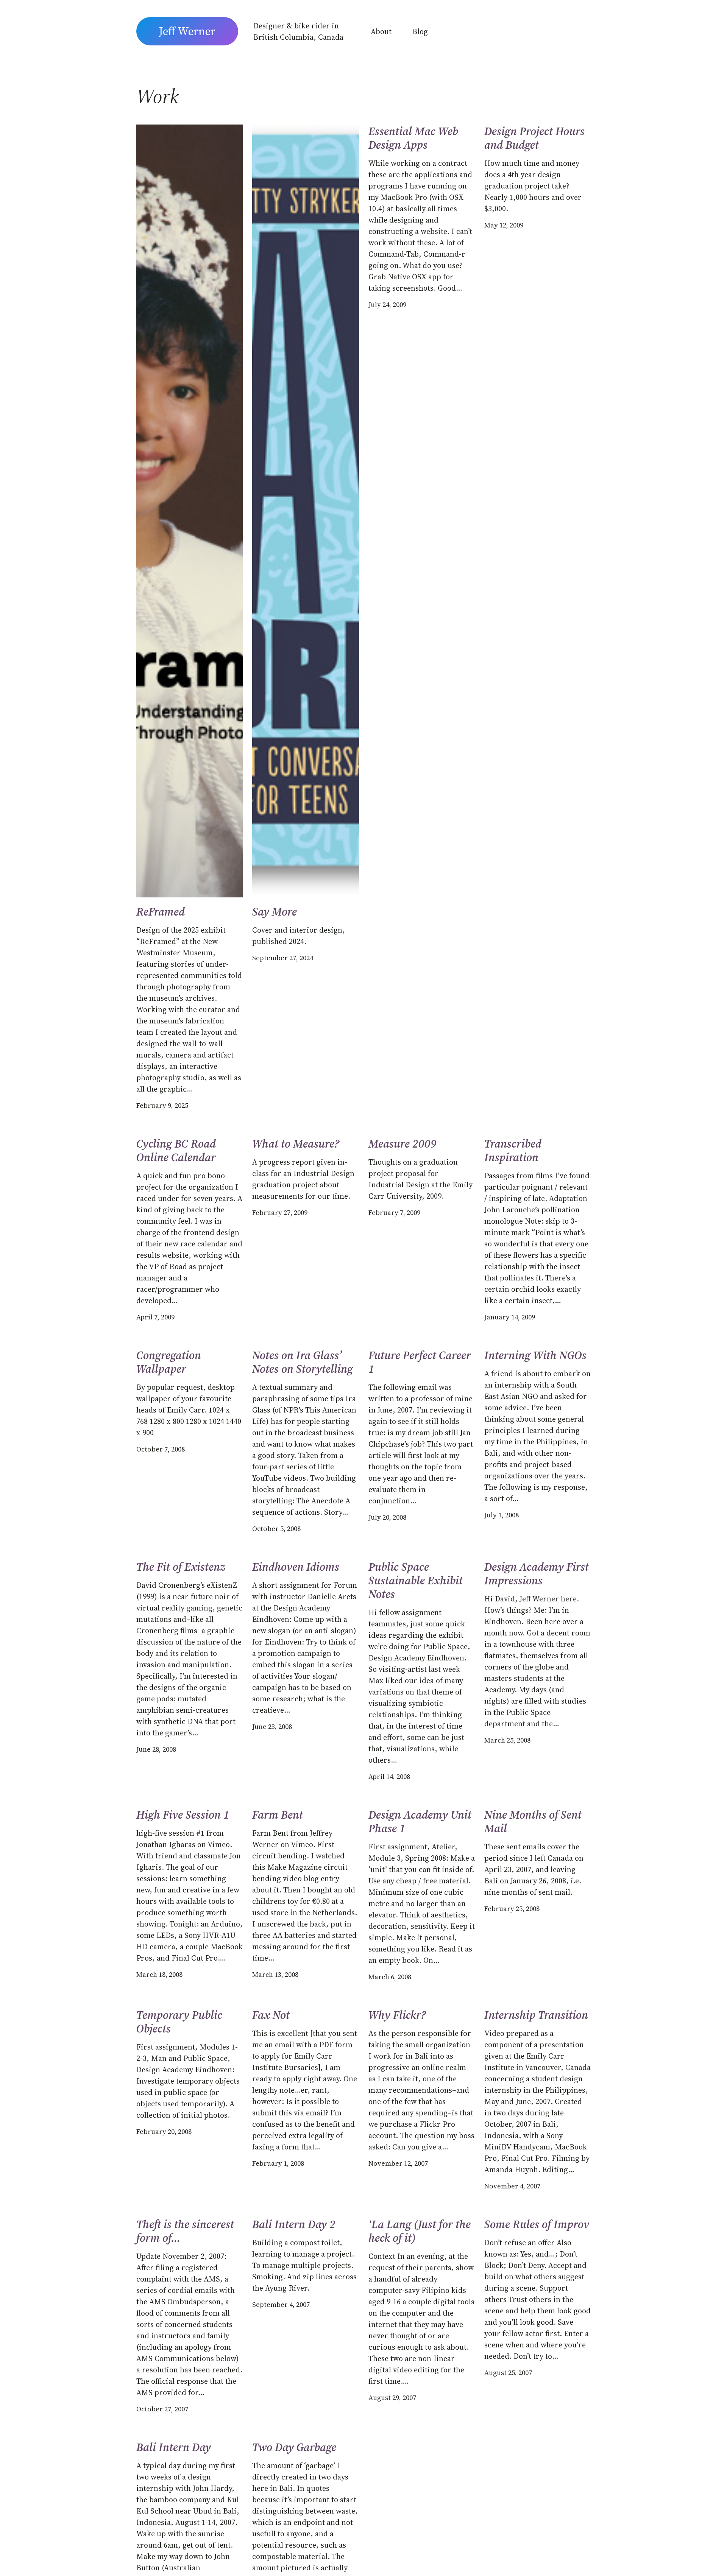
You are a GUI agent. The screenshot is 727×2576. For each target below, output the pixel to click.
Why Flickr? (397, 2015)
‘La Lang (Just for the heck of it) (420, 2231)
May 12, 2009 (504, 225)
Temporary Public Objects (179, 2022)
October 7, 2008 (161, 1449)
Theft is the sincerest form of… (185, 2231)
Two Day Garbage (294, 2447)
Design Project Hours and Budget (534, 138)
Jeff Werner (187, 31)
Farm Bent (278, 1815)
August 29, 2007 (392, 2398)
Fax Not (271, 2015)
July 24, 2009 (387, 304)
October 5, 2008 (276, 1529)
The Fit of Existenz (181, 1567)
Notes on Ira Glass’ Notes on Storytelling (303, 1362)
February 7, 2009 (394, 1212)
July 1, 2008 (502, 1515)
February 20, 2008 (164, 2131)
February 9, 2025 (162, 1105)
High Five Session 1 (183, 1815)
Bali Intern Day (174, 2447)
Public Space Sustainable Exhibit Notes (416, 1581)
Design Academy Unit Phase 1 (420, 1822)
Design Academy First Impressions (537, 1574)
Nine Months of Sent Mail (533, 1822)
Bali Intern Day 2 (294, 2224)
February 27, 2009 (280, 1212)
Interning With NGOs (535, 1355)
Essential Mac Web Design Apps (413, 138)
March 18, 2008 (159, 1974)
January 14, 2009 (510, 1317)
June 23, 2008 (272, 1726)
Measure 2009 (403, 1144)
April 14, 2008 (389, 1776)
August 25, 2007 (508, 2373)
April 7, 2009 (155, 1317)
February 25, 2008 (512, 1909)
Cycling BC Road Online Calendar (176, 1151)
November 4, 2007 (512, 2186)
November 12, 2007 (398, 2163)
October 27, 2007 (162, 2409)
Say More (275, 912)
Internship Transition (536, 2015)
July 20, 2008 (387, 1517)
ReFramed (161, 912)
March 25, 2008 (507, 1740)
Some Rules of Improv (537, 2224)
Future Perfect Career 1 (420, 1362)
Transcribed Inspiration (513, 1151)
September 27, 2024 (283, 958)
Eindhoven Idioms (296, 1567)
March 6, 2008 (390, 1977)
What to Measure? (296, 1144)
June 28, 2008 (156, 1749)
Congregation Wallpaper (169, 1362)
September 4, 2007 (281, 2304)
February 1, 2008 (278, 2163)
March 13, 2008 (275, 1974)
